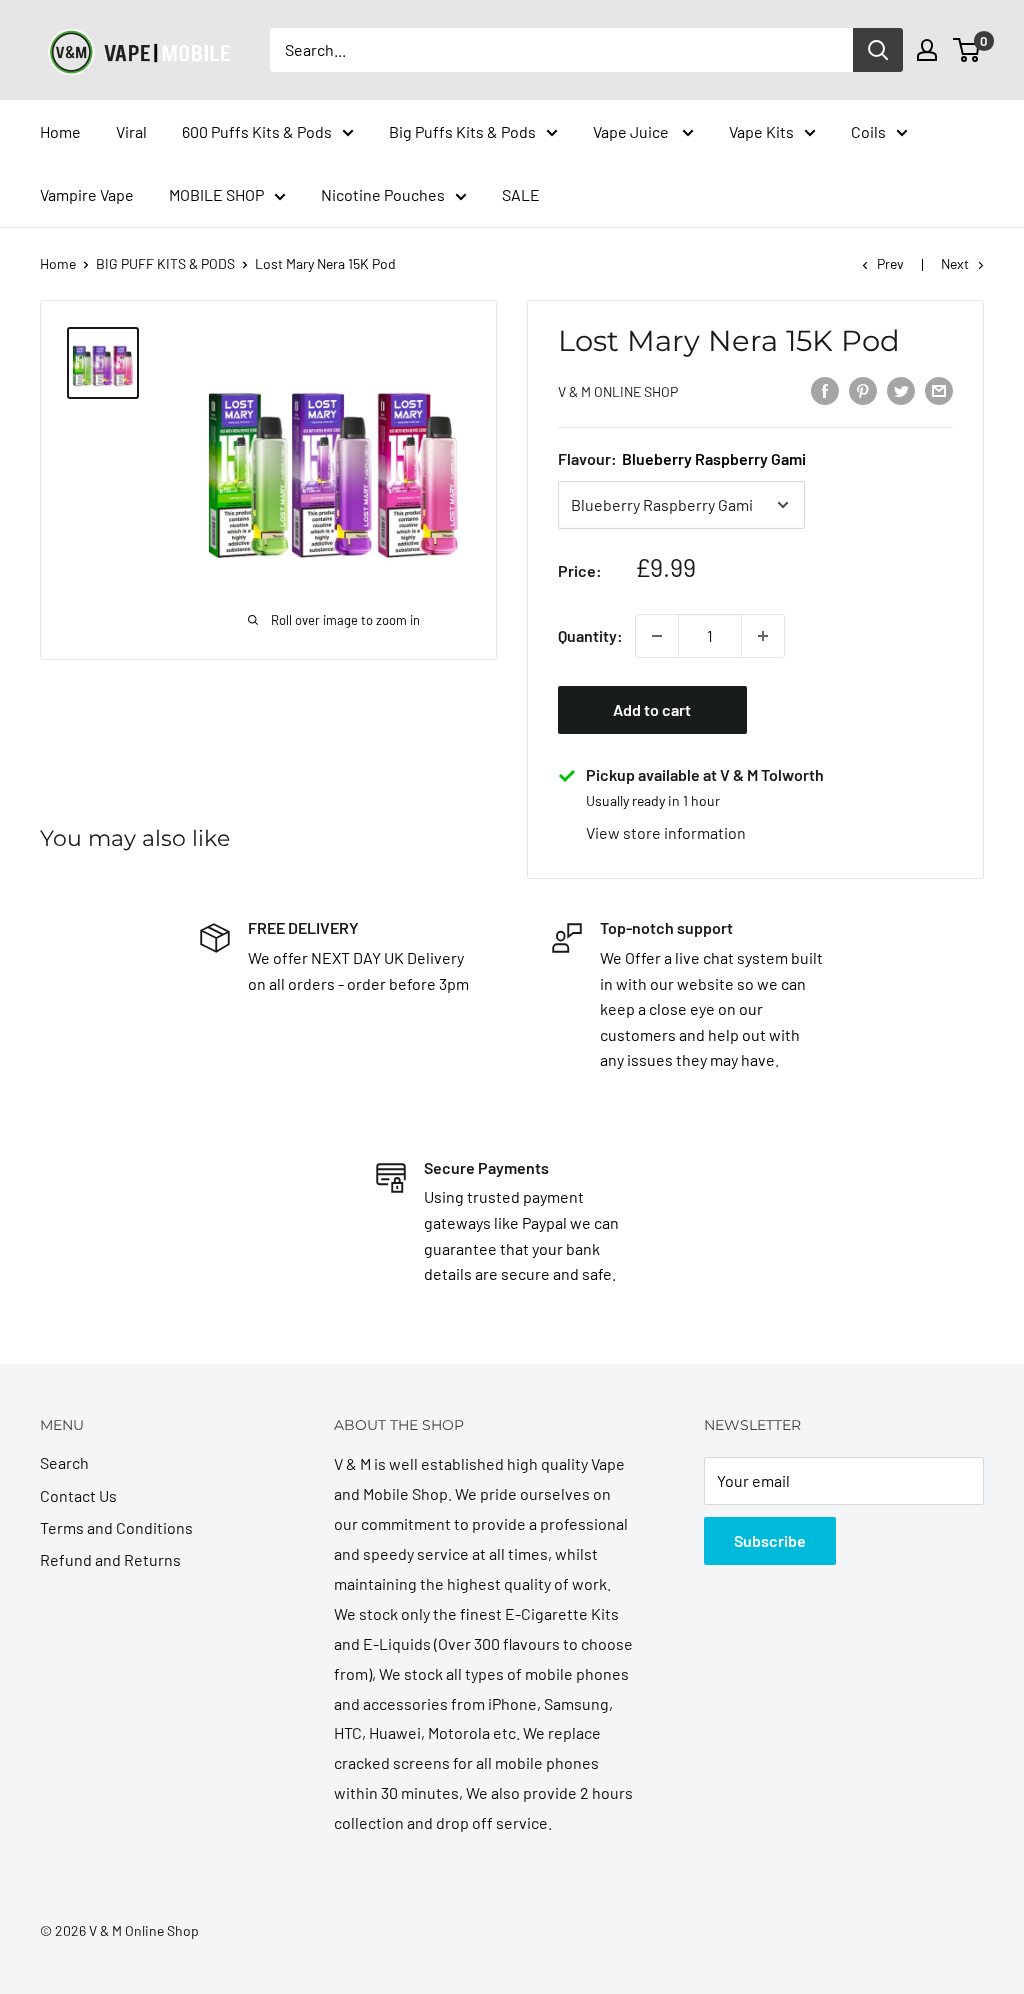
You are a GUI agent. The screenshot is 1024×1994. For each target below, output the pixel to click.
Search (64, 1462)
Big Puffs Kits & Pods (462, 131)
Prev (890, 263)
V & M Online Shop (618, 391)
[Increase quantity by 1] (763, 636)
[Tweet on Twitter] (901, 389)
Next (955, 263)
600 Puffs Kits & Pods (257, 131)
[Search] (878, 50)
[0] (967, 50)
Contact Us (78, 1495)
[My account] (927, 50)
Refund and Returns (110, 1559)
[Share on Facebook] (825, 389)
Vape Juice (632, 131)
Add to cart (652, 709)
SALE (521, 194)
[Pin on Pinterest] (863, 389)
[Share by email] (939, 389)
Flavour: (682, 458)
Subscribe (770, 1540)
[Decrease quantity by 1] (657, 636)
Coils (868, 131)
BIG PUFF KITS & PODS (165, 263)
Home (60, 131)
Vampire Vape (87, 194)
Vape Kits (761, 131)
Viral (131, 131)
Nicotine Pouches (383, 194)
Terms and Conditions (116, 1527)
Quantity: (590, 635)
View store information (666, 832)
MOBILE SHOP (216, 194)
